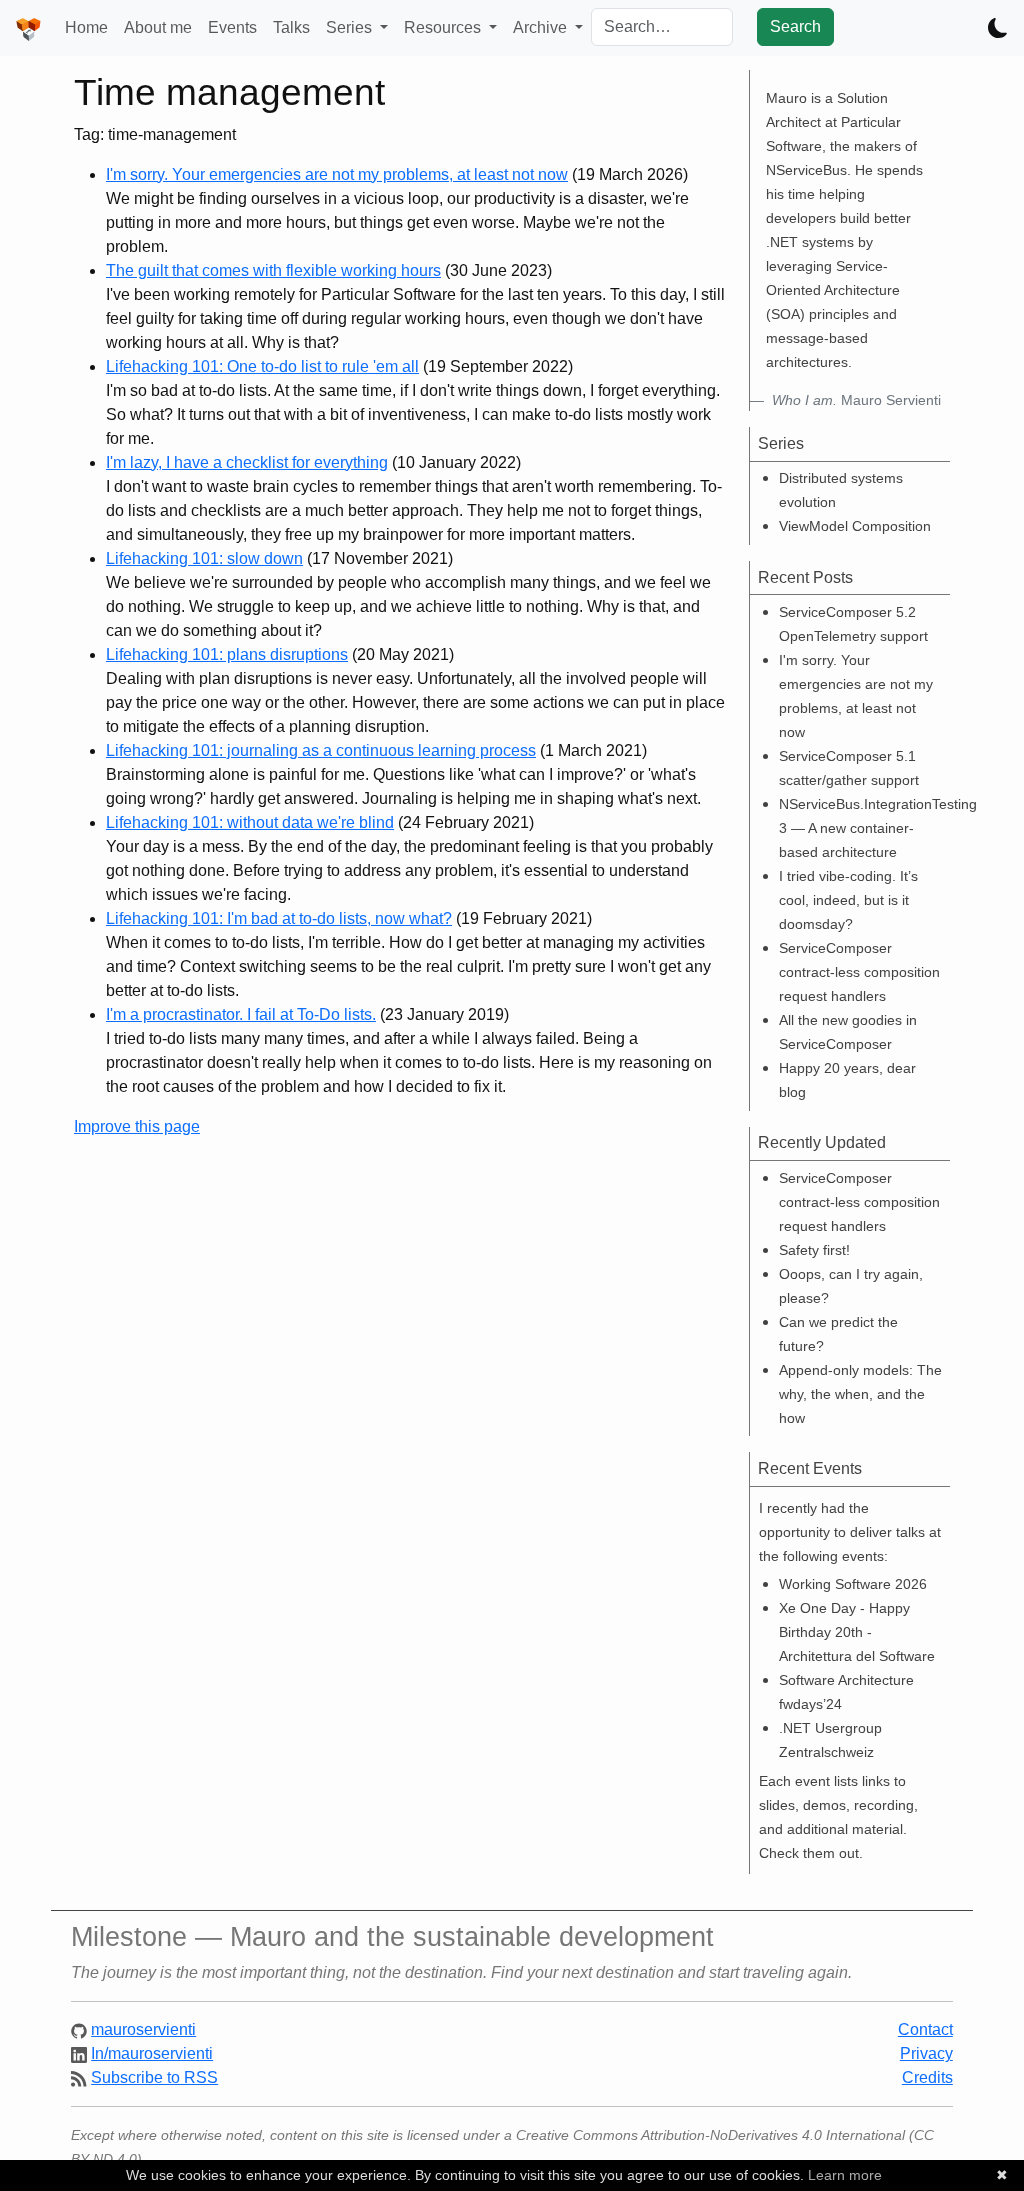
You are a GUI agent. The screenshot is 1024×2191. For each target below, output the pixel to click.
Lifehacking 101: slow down (204, 558)
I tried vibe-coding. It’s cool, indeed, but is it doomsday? (848, 900)
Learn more (845, 2175)
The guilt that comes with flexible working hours (273, 270)
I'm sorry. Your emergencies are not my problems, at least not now (337, 174)
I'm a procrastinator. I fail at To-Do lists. (241, 1014)
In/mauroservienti (152, 2053)
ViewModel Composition (855, 526)
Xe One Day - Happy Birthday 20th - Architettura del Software (857, 1632)
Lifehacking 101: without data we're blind (250, 822)
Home (86, 27)
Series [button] (351, 27)
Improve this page (137, 1126)
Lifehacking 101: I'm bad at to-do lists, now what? (279, 918)
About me (158, 27)
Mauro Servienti (856, 400)
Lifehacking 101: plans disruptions (227, 654)
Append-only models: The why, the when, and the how (860, 1394)
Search (795, 26)
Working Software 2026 (853, 1584)
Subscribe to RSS (154, 2077)
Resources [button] (444, 27)
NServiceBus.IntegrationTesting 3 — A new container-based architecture (878, 828)
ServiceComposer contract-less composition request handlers (859, 972)
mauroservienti (143, 2029)
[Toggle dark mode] (998, 28)
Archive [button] (542, 27)
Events (232, 27)
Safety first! (814, 1250)
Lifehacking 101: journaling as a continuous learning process (321, 750)
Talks (291, 27)
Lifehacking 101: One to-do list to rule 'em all (262, 366)
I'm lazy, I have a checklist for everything (247, 462)
